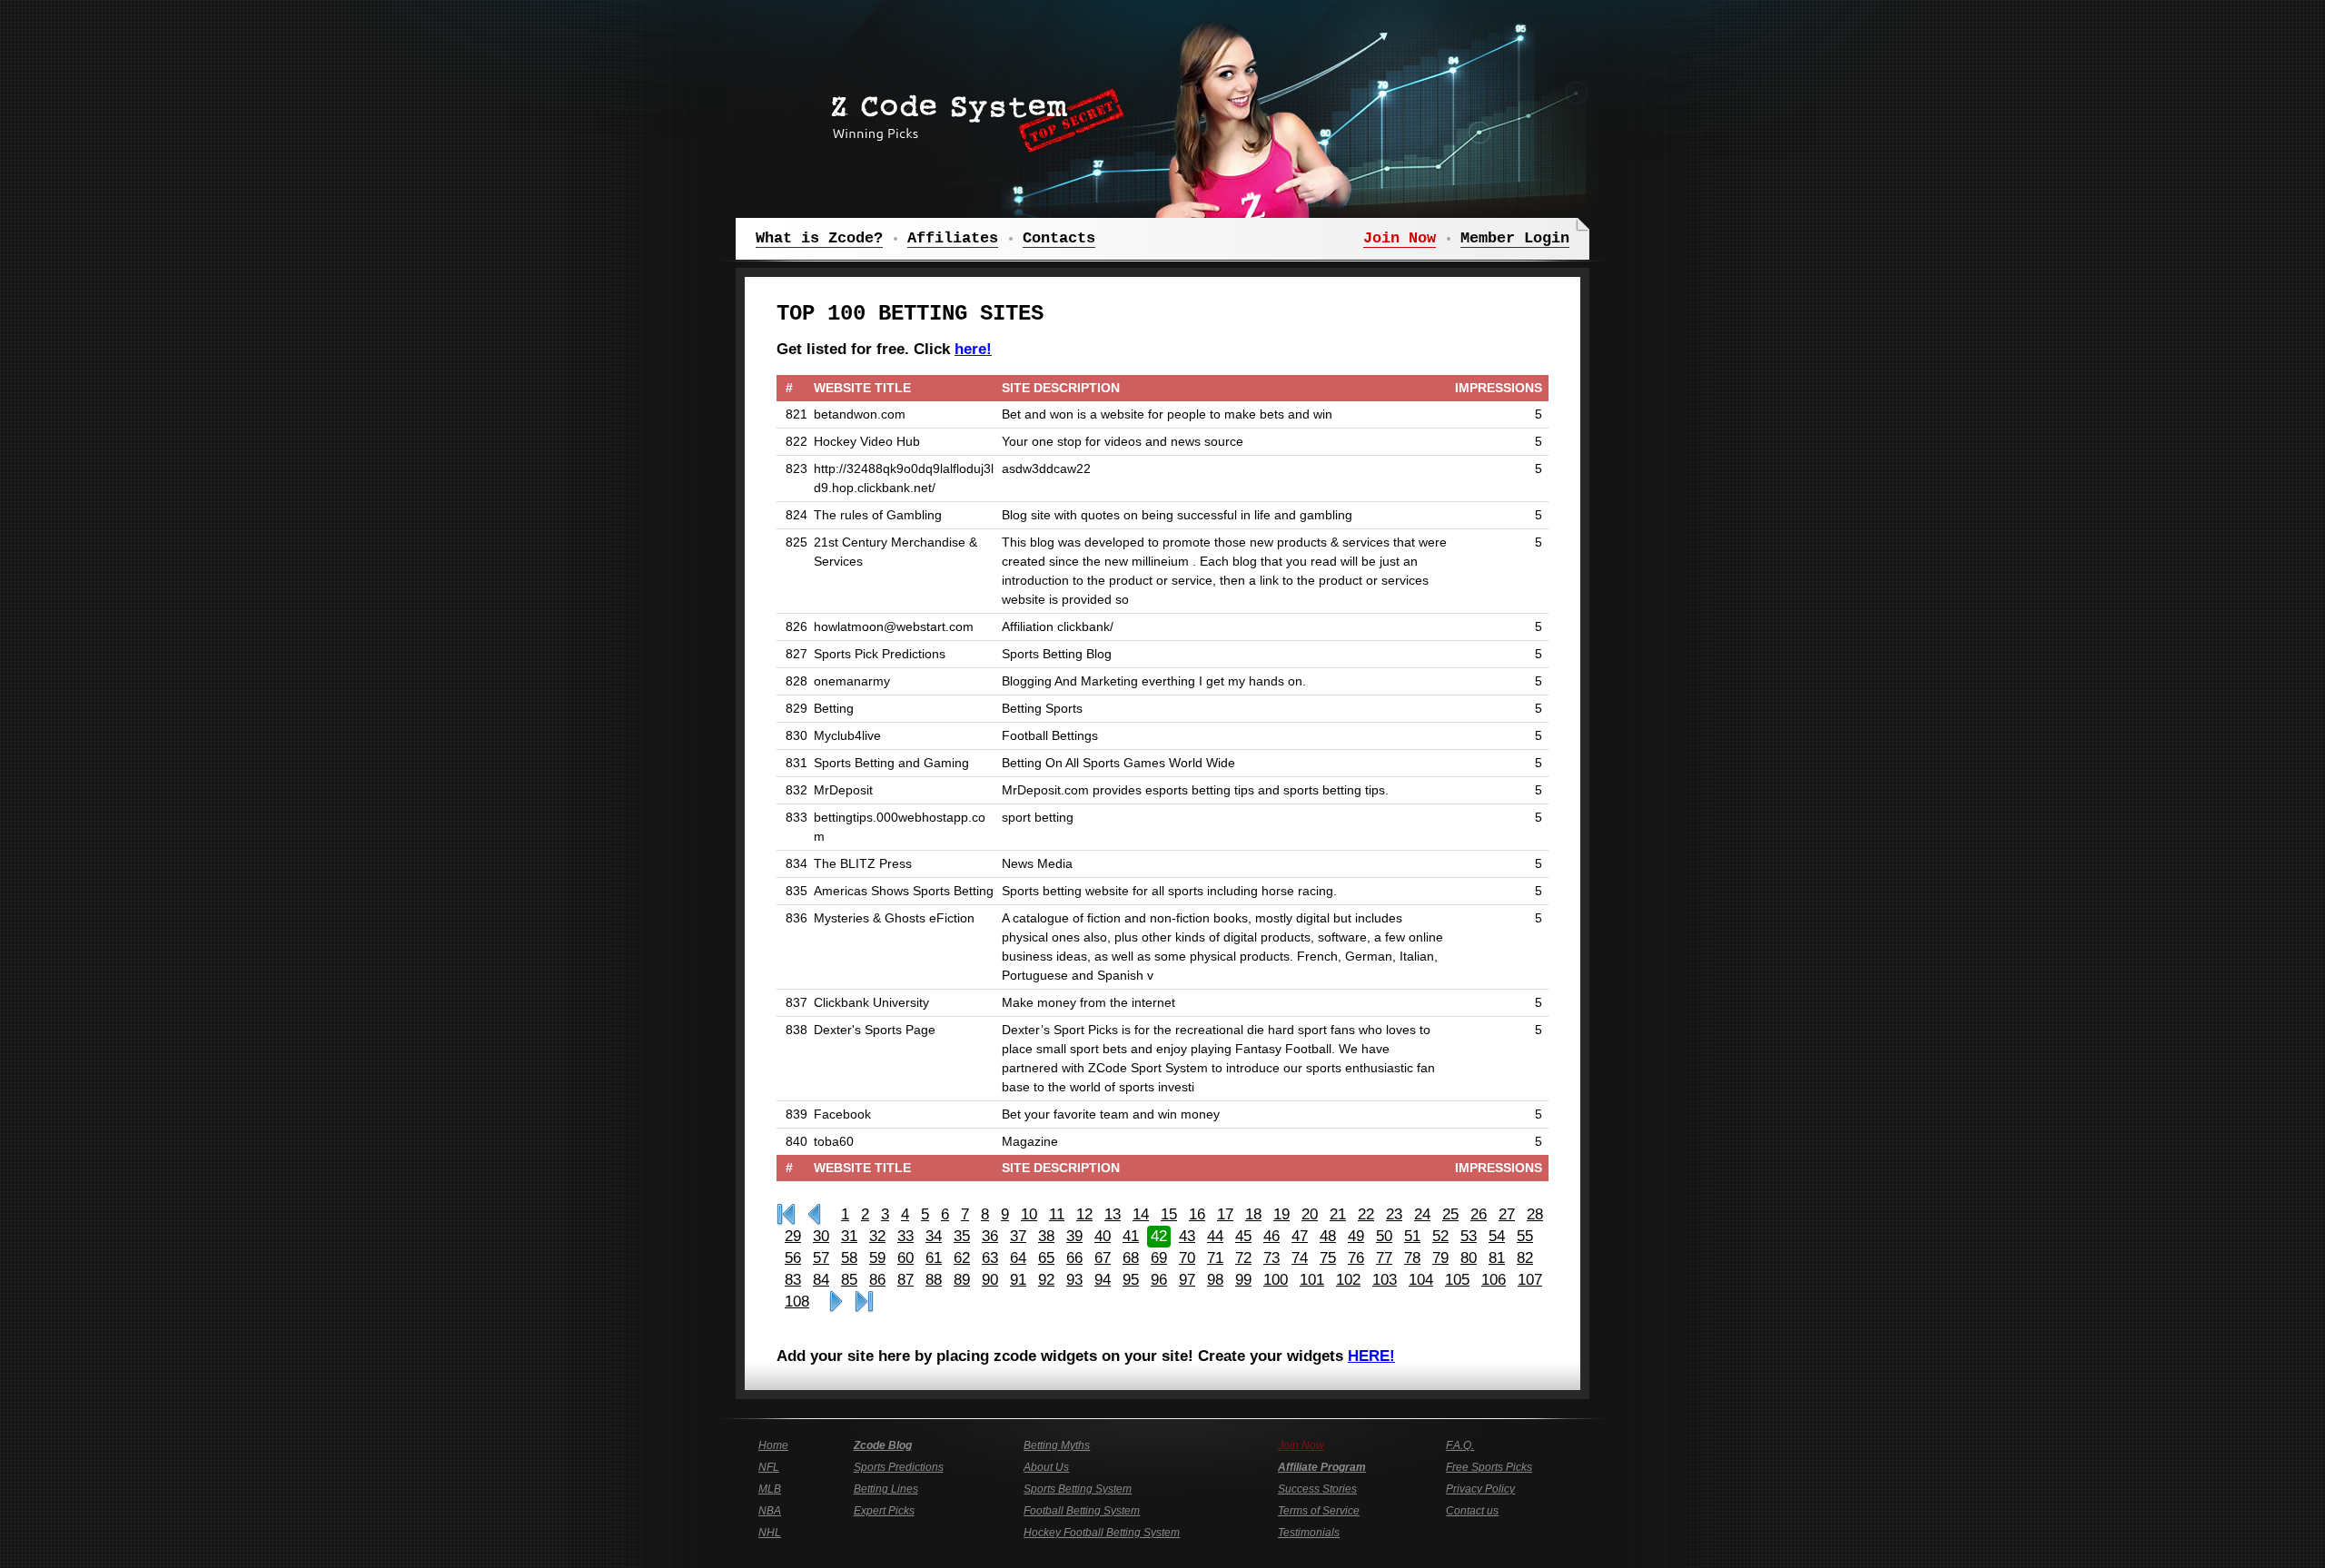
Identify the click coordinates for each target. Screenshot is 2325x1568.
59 (877, 1258)
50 (1384, 1236)
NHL (770, 1533)
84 (821, 1280)
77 (1384, 1258)
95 (1131, 1280)
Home (773, 1445)
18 (1253, 1214)
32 (877, 1236)
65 (1046, 1258)
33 (905, 1236)
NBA (770, 1511)
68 (1131, 1258)
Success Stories (1317, 1489)
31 (849, 1236)
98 (1215, 1280)
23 (1394, 1214)
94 (1103, 1280)
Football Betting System (1082, 1511)
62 (962, 1258)
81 (1497, 1258)
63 (990, 1258)
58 (849, 1258)
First (786, 1215)
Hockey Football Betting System (1102, 1533)
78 (1412, 1258)
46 (1271, 1236)
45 (1243, 1236)
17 (1225, 1214)
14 (1141, 1214)
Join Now (1301, 1445)
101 (1312, 1280)
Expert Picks (884, 1511)
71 (1215, 1258)
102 (1348, 1280)
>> (836, 1302)
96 (1159, 1280)
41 (1131, 1236)
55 (1525, 1236)
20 (1310, 1214)
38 (1046, 1236)
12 (1084, 1214)
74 (1300, 1258)
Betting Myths (1057, 1445)
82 (1525, 1258)
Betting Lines (886, 1489)
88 (934, 1280)
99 (1243, 1280)
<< (814, 1215)
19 (1281, 1214)
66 (1074, 1258)
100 (1276, 1280)
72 (1243, 1258)
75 (1328, 1258)
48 (1328, 1236)
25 (1450, 1214)
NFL (769, 1467)
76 (1356, 1258)
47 (1300, 1236)
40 (1103, 1236)
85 (849, 1280)
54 (1497, 1236)
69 (1159, 1258)
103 (1385, 1280)
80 (1469, 1258)
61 (934, 1258)
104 (1421, 1280)
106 (1494, 1280)
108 (797, 1302)
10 (1029, 1214)
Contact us (1472, 1511)
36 (990, 1236)
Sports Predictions (899, 1467)
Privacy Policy (1480, 1489)
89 (962, 1280)
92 (1046, 1280)
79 (1440, 1258)
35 (962, 1236)
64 (1018, 1258)
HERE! (1371, 1356)
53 (1469, 1236)
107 (1530, 1280)
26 (1479, 1214)
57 (821, 1258)
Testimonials (1309, 1533)
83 (793, 1280)
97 (1187, 1280)
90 (990, 1280)
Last (864, 1302)
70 (1187, 1258)
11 (1057, 1214)
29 (793, 1236)
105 (1457, 1280)
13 (1113, 1214)
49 (1356, 1236)
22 (1366, 1214)
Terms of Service (1319, 1511)
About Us (1046, 1467)
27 (1507, 1214)
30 (821, 1236)
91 (1018, 1280)
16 (1197, 1214)
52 (1440, 1236)
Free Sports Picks (1489, 1467)
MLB (770, 1489)
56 (793, 1258)
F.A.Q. (1460, 1445)
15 (1169, 1214)
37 (1018, 1236)
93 (1074, 1280)
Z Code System (972, 113)
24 (1422, 1214)
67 (1103, 1258)
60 (905, 1258)
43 (1187, 1236)
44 (1215, 1236)
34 (934, 1236)
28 (1535, 1214)
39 (1074, 1236)
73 (1271, 1258)
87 (905, 1280)
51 (1412, 1236)
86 (877, 1280)
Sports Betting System (1078, 1489)
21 (1338, 1214)
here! (973, 349)
